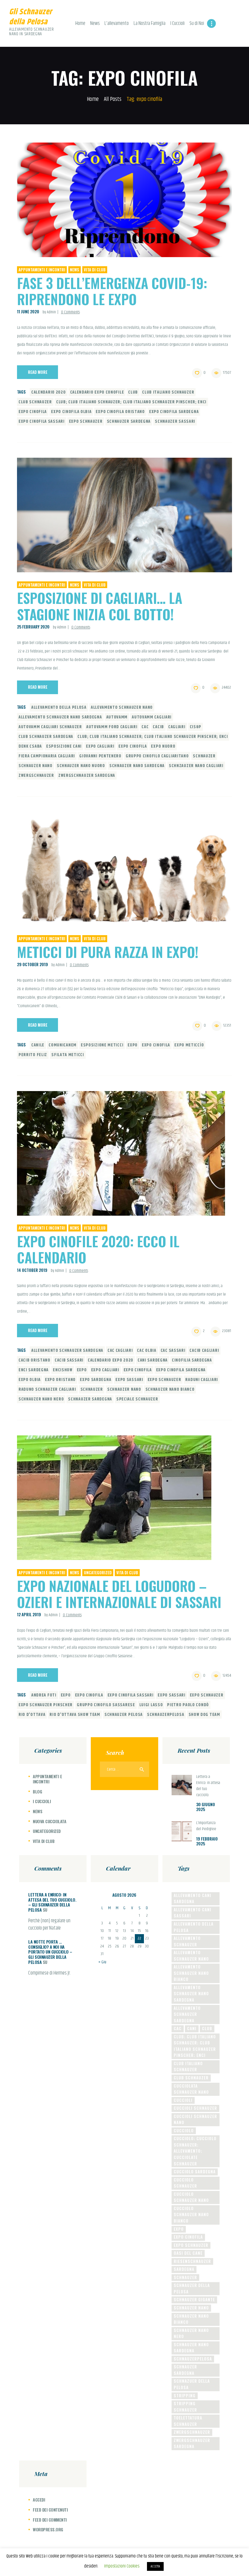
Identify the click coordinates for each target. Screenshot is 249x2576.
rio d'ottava (32, 1715)
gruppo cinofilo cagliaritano (157, 756)
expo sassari (129, 1380)
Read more (38, 372)
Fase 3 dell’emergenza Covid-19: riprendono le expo (112, 291)
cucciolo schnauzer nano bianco (191, 2214)
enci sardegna (34, 1370)
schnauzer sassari (175, 422)
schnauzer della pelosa (192, 2288)
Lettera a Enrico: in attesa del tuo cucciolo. (208, 1786)
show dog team (204, 1715)
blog (37, 1791)
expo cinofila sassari (42, 422)
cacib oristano (34, 1360)
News (75, 270)
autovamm (117, 717)
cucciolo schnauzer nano (191, 2197)
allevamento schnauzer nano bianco (191, 1973)
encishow (63, 1370)
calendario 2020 (49, 392)
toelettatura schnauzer (188, 2421)
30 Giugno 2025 (206, 1807)
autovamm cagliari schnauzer (50, 727)
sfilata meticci (68, 1055)
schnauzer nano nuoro (81, 766)
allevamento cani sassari (193, 1913)
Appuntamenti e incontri (42, 270)
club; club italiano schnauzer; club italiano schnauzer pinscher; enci (131, 402)
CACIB (158, 727)
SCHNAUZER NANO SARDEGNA (137, 766)
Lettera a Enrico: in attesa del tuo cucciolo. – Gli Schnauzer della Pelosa (52, 1902)
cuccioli (183, 2100)
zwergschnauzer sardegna (87, 776)
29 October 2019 (32, 964)
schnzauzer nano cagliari (196, 766)
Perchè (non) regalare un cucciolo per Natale (49, 1925)
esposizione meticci (102, 1045)
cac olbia (147, 1351)
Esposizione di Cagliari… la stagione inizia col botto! (100, 606)
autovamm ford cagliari (112, 727)
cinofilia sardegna (192, 1360)
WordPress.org (48, 2529)
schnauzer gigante (194, 2299)
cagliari (177, 727)
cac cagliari (120, 1351)
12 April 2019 (29, 1614)
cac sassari (173, 1351)
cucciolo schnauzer (185, 2183)
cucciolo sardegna (195, 2171)
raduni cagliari (202, 1380)
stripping (185, 2395)
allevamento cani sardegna (193, 1898)
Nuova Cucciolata (49, 1821)
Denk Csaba (30, 746)
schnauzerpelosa (166, 1715)
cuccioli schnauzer (195, 2108)
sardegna (184, 2269)
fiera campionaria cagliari (47, 756)
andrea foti (44, 1695)
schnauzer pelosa (124, 1715)
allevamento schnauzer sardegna (67, 1351)
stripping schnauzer (185, 2407)
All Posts (113, 99)
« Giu (102, 1962)
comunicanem (63, 1045)
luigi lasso (151, 1705)
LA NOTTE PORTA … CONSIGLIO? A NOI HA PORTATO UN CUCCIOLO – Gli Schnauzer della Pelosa (50, 1952)
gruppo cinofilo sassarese (106, 1705)
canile (38, 1045)
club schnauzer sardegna (46, 737)
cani (192, 2028)
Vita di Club (95, 270)
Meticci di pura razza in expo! (108, 952)
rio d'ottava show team (75, 1715)
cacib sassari (69, 1360)
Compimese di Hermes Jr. (49, 1973)
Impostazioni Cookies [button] (122, 2566)
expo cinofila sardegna (174, 412)
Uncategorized (98, 1572)
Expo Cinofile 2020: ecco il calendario (98, 1249)
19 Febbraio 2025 (207, 1841)
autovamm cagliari (152, 717)
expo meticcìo (189, 1045)
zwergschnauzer (36, 776)
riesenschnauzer (192, 2261)
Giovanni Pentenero (100, 756)
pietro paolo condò (188, 1705)
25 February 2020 (33, 627)
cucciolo (184, 2130)
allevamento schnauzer (187, 1941)
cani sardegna (153, 1360)
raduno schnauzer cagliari (47, 1390)
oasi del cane (188, 2253)
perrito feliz (33, 1055)
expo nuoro (163, 746)
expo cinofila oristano (120, 412)
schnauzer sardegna (129, 422)
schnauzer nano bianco (170, 1390)
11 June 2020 (28, 312)
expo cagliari (100, 746)
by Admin (50, 312)
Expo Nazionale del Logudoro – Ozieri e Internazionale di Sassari (119, 1594)
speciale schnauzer (137, 1399)
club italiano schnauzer (168, 392)
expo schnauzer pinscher (46, 1705)
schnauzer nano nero (41, 1399)
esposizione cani (64, 746)
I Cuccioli (42, 1801)
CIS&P (196, 727)
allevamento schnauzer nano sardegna (60, 717)
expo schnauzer (86, 422)
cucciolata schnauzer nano (191, 2089)
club (133, 392)
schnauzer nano (36, 766)
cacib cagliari (204, 1351)
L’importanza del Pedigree (206, 1826)
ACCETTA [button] (155, 2566)
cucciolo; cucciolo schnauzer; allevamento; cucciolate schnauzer (195, 2151)
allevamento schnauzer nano (122, 708)
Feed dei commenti (50, 2520)
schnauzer (204, 756)
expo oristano (60, 1380)
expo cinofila (33, 412)
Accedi (39, 2500)
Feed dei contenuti (50, 2510)
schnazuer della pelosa (192, 2384)
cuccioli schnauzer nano (195, 2119)
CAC (145, 727)
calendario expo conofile (97, 392)
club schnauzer (35, 402)
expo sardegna (96, 1380)
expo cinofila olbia (71, 412)
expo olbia (30, 1380)
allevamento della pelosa (59, 708)
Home (93, 100)
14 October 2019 (32, 1270)
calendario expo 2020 (111, 1360)
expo (133, 1045)
